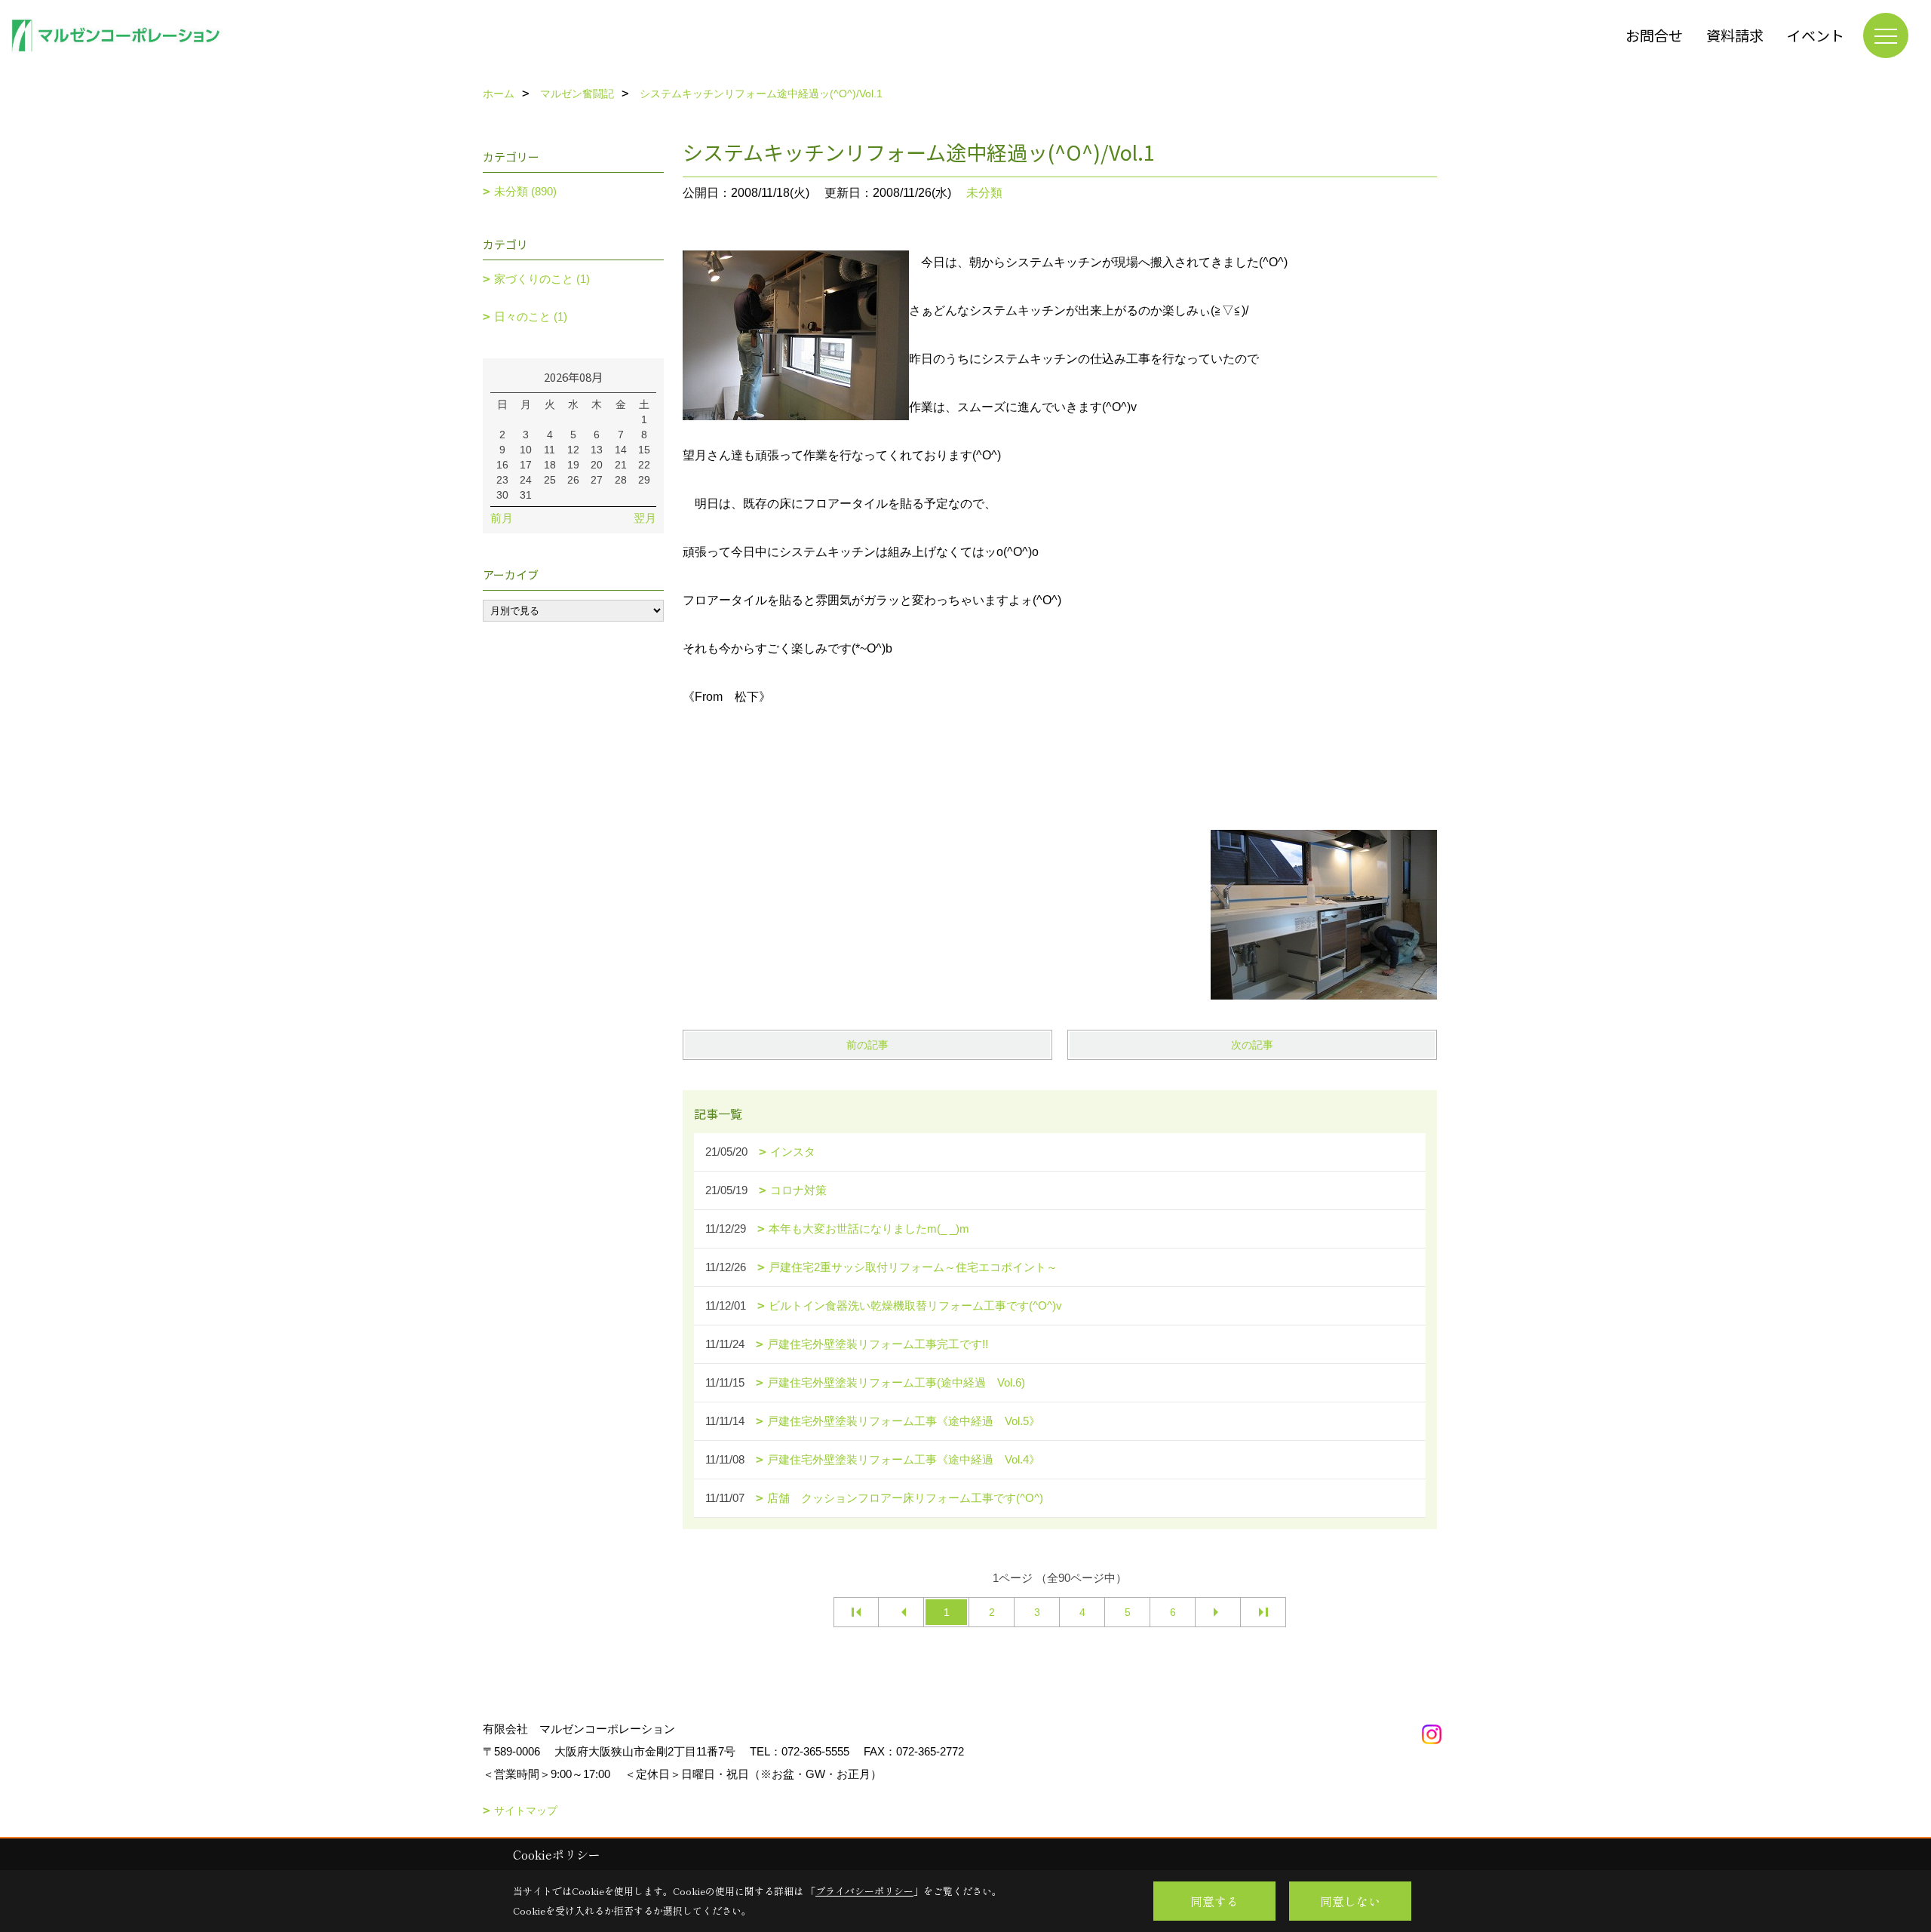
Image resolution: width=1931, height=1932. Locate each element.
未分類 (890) (525, 191)
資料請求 (1735, 35)
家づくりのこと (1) (542, 279)
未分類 (984, 193)
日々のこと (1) (531, 316)
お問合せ (1654, 35)
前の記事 (867, 1045)
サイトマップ (526, 1811)
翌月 (645, 518)
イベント (1816, 35)
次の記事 (1252, 1045)
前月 (502, 518)
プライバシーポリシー (864, 1891)
